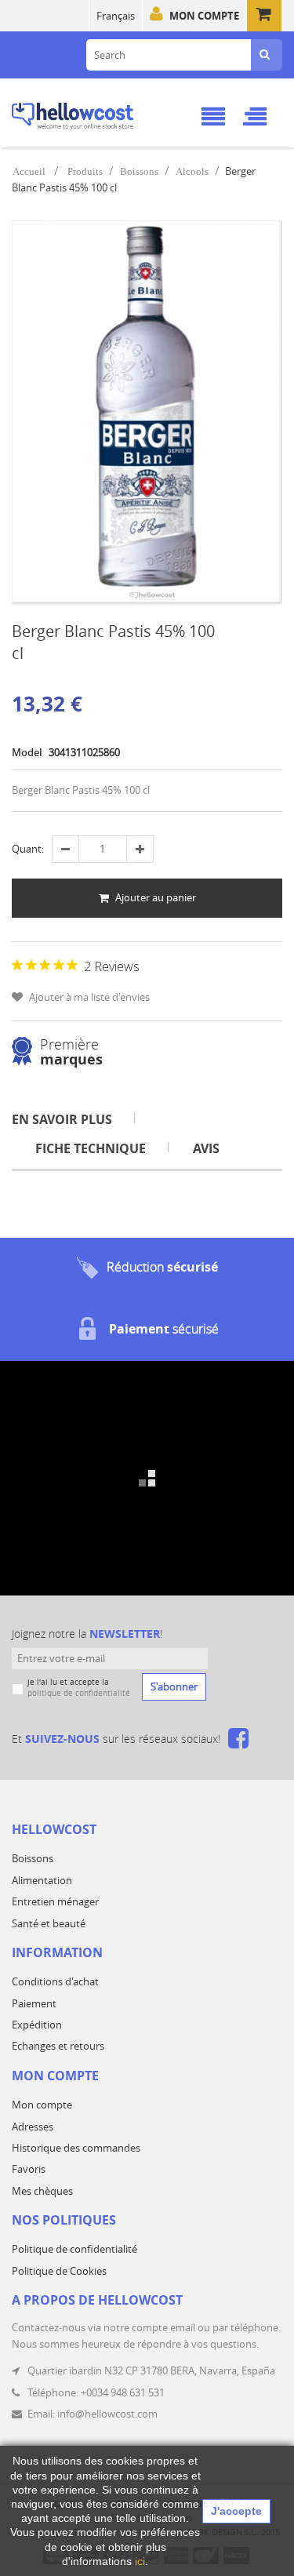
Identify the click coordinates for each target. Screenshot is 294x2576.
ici (140, 2561)
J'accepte (236, 2511)
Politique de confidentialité (74, 2249)
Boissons (139, 171)
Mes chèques (42, 2191)
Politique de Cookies (59, 2271)
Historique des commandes (76, 2148)
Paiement (34, 2003)
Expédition (37, 2025)
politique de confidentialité (79, 1693)
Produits (85, 171)
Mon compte (204, 16)
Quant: (28, 849)
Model (27, 752)
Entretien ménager (55, 1901)
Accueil (29, 171)
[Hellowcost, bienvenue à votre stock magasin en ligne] (93, 114)
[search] (265, 55)
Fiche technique (91, 1148)
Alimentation (42, 1880)
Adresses (33, 2127)
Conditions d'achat (55, 1981)
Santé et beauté (49, 1923)
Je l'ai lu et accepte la (79, 1688)
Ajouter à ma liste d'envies (88, 997)
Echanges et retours (58, 2046)
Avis (206, 1148)
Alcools (192, 171)
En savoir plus (62, 1119)
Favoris (29, 2169)
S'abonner (174, 1686)
